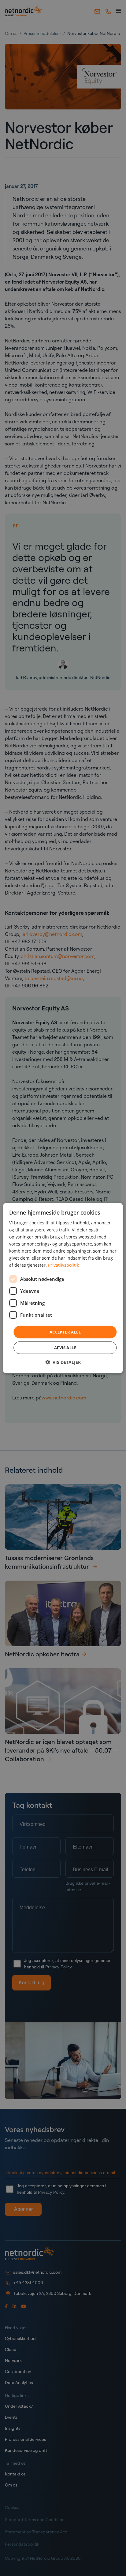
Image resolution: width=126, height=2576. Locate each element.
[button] (63, 1362)
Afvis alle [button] (65, 1348)
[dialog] (63, 1288)
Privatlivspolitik (63, 1265)
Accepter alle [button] (65, 1332)
